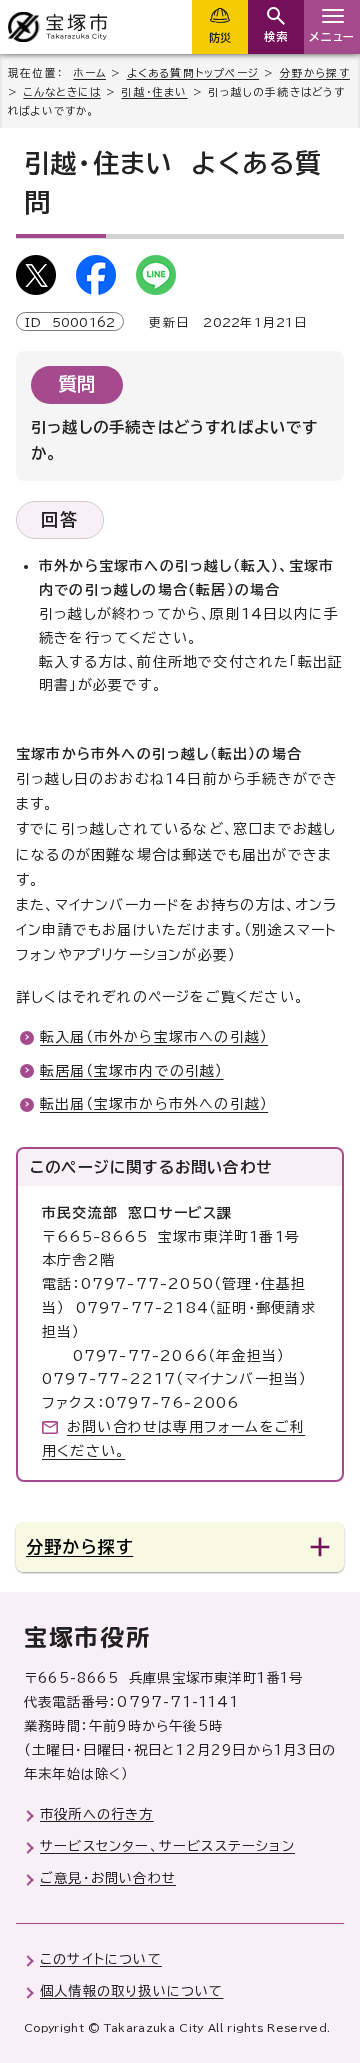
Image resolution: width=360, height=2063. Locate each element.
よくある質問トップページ (193, 73)
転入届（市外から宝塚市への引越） (154, 1037)
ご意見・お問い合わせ (108, 1878)
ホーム (89, 73)
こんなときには (61, 92)
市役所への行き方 (97, 1814)
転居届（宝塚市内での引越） (132, 1071)
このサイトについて (101, 1959)
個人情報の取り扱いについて (132, 1991)
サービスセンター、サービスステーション (167, 1846)
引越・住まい (154, 92)
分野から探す (315, 73)
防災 (220, 37)
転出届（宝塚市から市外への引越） (154, 1104)
